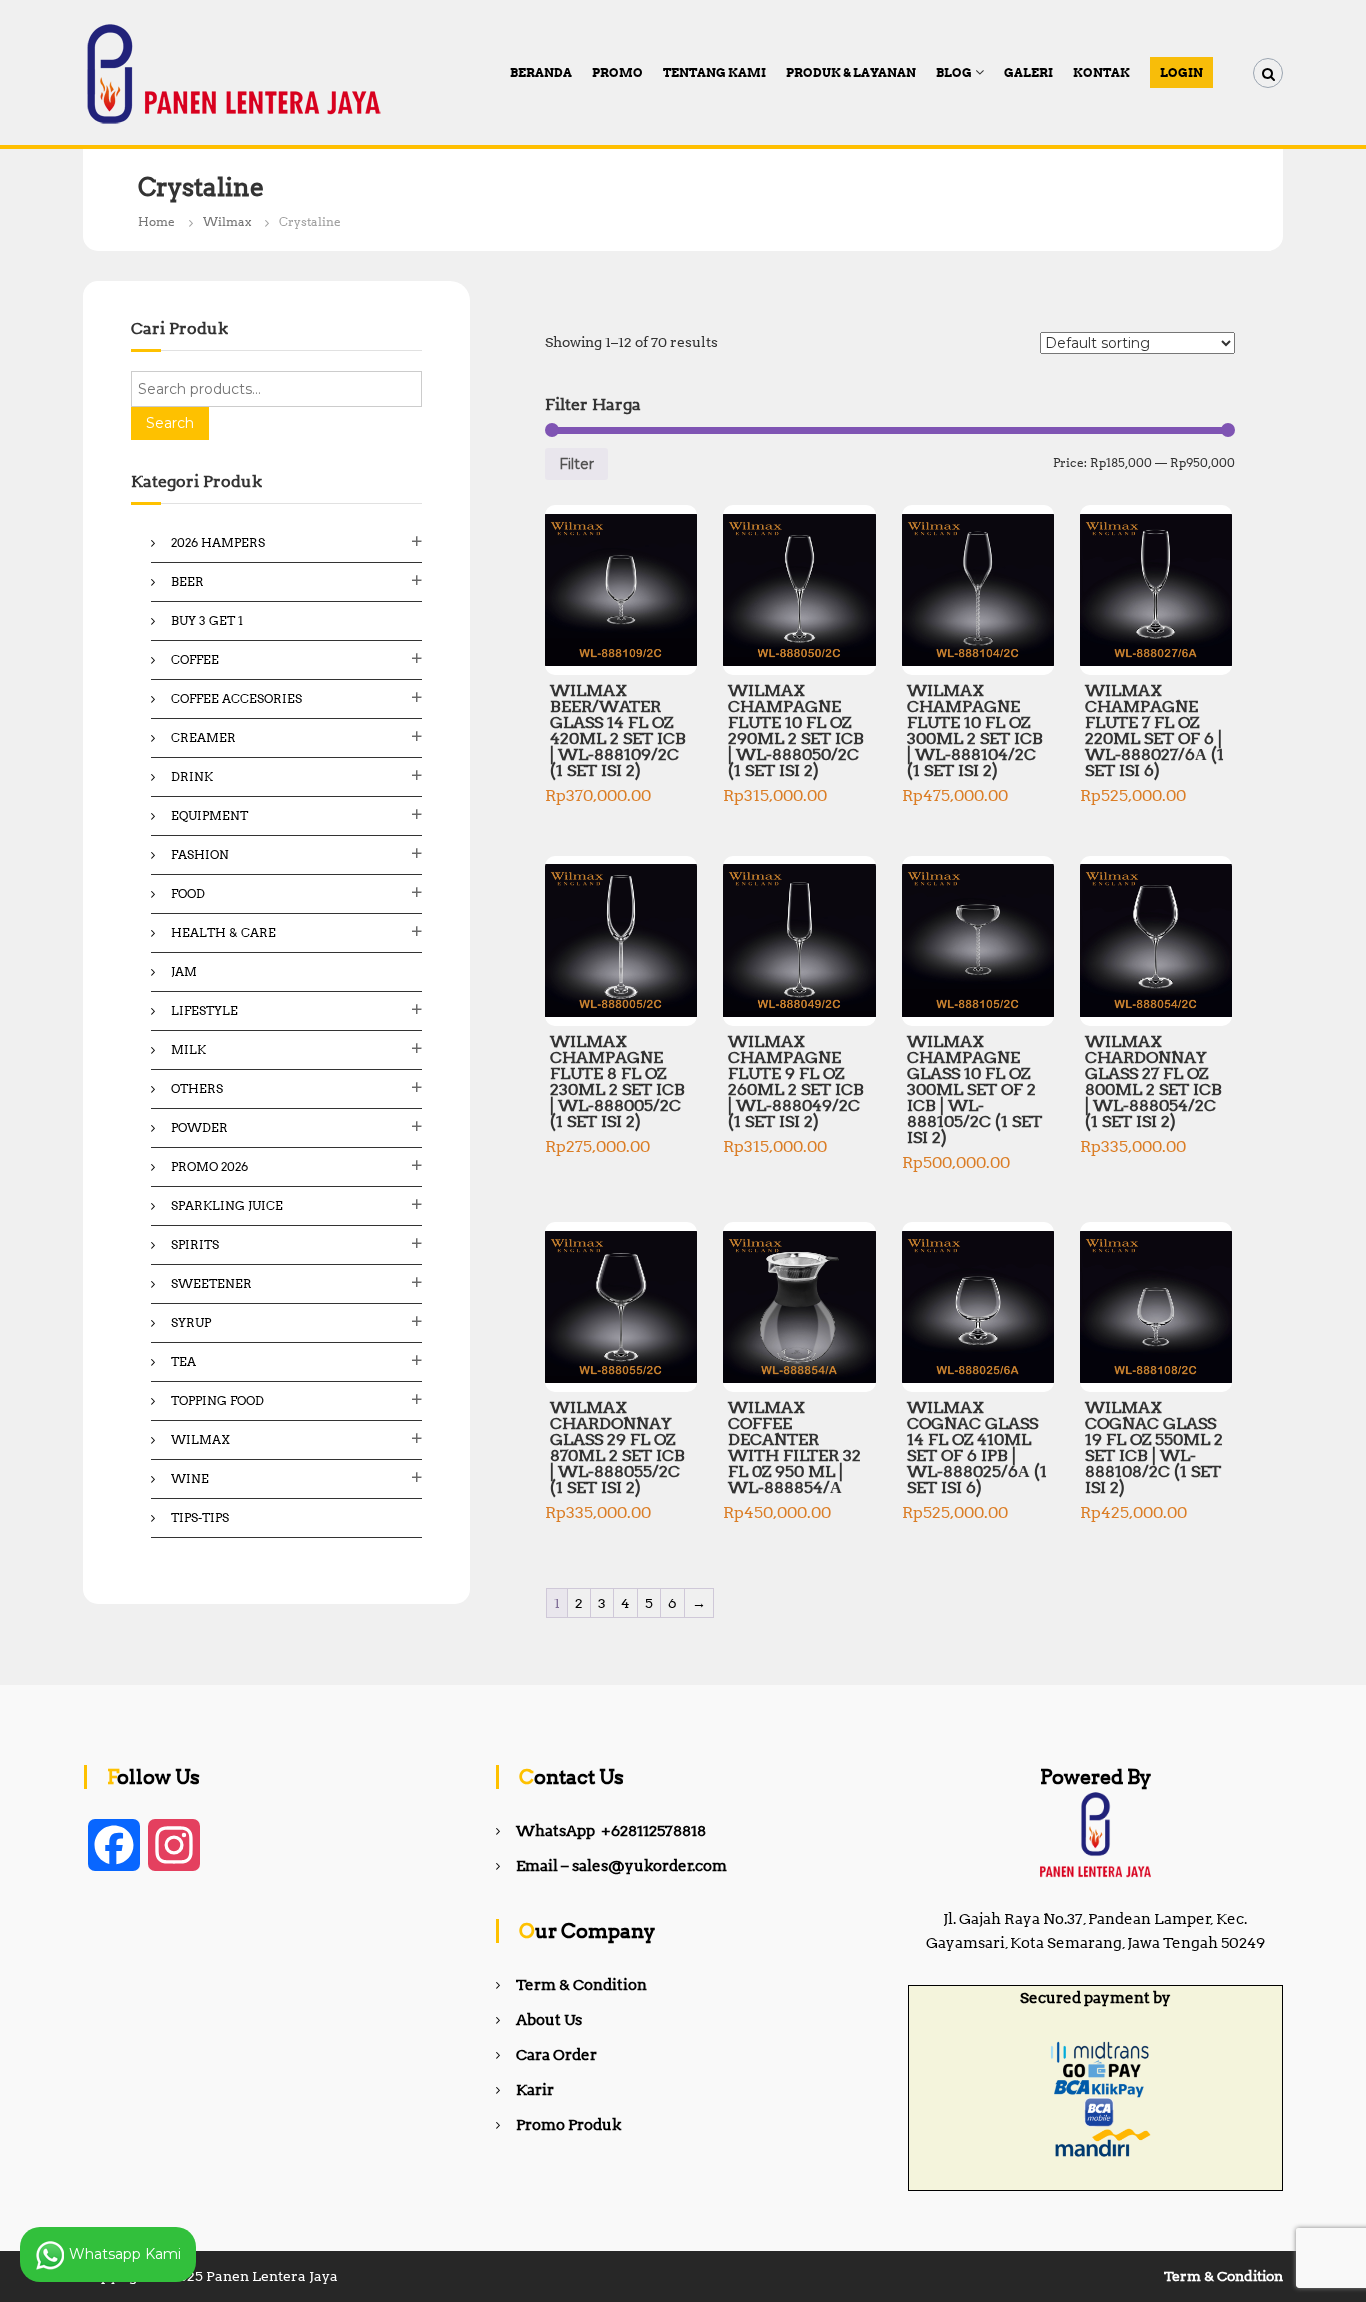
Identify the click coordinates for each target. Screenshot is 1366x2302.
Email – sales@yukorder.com (621, 1866)
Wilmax (227, 221)
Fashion (200, 854)
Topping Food (217, 1400)
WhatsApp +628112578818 (611, 1831)
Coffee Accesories (236, 698)
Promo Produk (568, 2125)
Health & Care (223, 932)
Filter (576, 464)
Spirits (195, 1244)
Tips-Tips (200, 1517)
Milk (188, 1049)
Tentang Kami (714, 72)
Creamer (203, 737)
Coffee (195, 659)
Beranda (541, 72)
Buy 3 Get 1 (207, 620)
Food (188, 893)
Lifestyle (204, 1010)
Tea (183, 1361)
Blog (954, 72)
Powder (199, 1127)
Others (197, 1088)
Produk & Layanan (851, 72)
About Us (549, 2020)
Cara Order (556, 2055)
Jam (184, 971)
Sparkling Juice (227, 1205)
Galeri (1028, 72)
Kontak (1101, 72)
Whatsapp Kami (123, 2253)
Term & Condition (581, 1985)
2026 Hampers (218, 542)
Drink (192, 776)
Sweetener (211, 1283)
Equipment (209, 815)
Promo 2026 (209, 1166)
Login (1181, 72)
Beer (187, 581)
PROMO (617, 72)
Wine (190, 1478)
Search (170, 423)
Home (156, 221)
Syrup (191, 1322)
